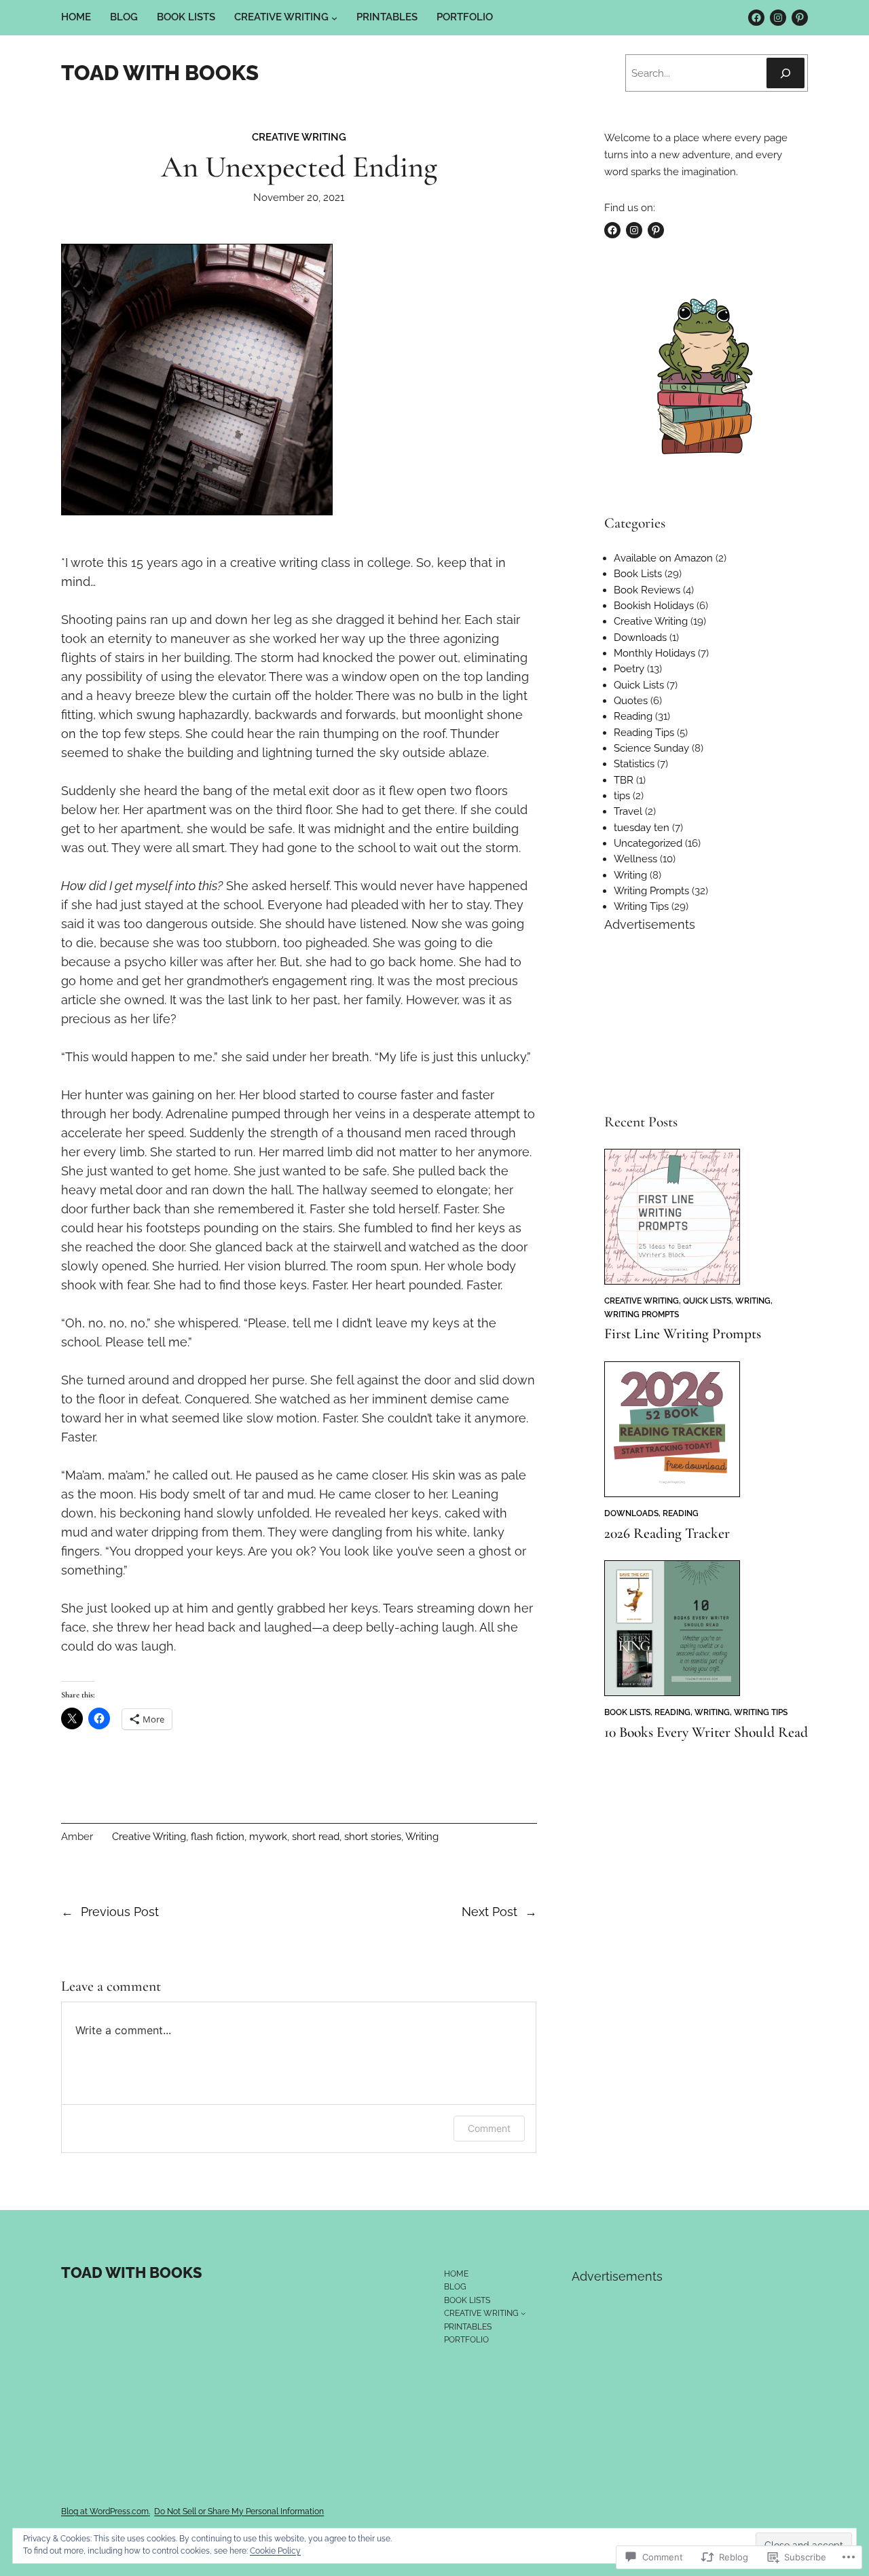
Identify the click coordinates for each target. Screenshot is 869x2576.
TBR (624, 780)
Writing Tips (641, 906)
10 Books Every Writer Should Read (706, 1733)
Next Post (489, 1912)
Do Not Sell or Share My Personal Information (239, 2511)
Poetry (629, 669)
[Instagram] (778, 18)
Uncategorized (648, 843)
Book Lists (638, 574)
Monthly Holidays (654, 653)
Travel (628, 811)
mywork (268, 1837)
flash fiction (218, 1837)
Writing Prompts (651, 891)
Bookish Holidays (654, 606)
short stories (373, 1837)
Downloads (640, 638)
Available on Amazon (663, 558)
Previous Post (120, 1912)
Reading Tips (644, 733)
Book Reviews (647, 590)
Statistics (634, 764)
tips (622, 796)
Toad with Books (160, 73)
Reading (633, 716)
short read (316, 1837)
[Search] (785, 73)
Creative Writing (299, 137)
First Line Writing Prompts (683, 1334)
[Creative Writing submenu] (334, 18)
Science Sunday (651, 748)
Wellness (635, 859)
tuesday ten (642, 828)
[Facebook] (756, 18)
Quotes (631, 701)
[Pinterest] (800, 18)
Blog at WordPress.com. (106, 2511)
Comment (489, 2128)
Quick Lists (639, 685)
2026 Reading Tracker (667, 1534)
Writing (422, 1837)
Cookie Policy (275, 2551)
